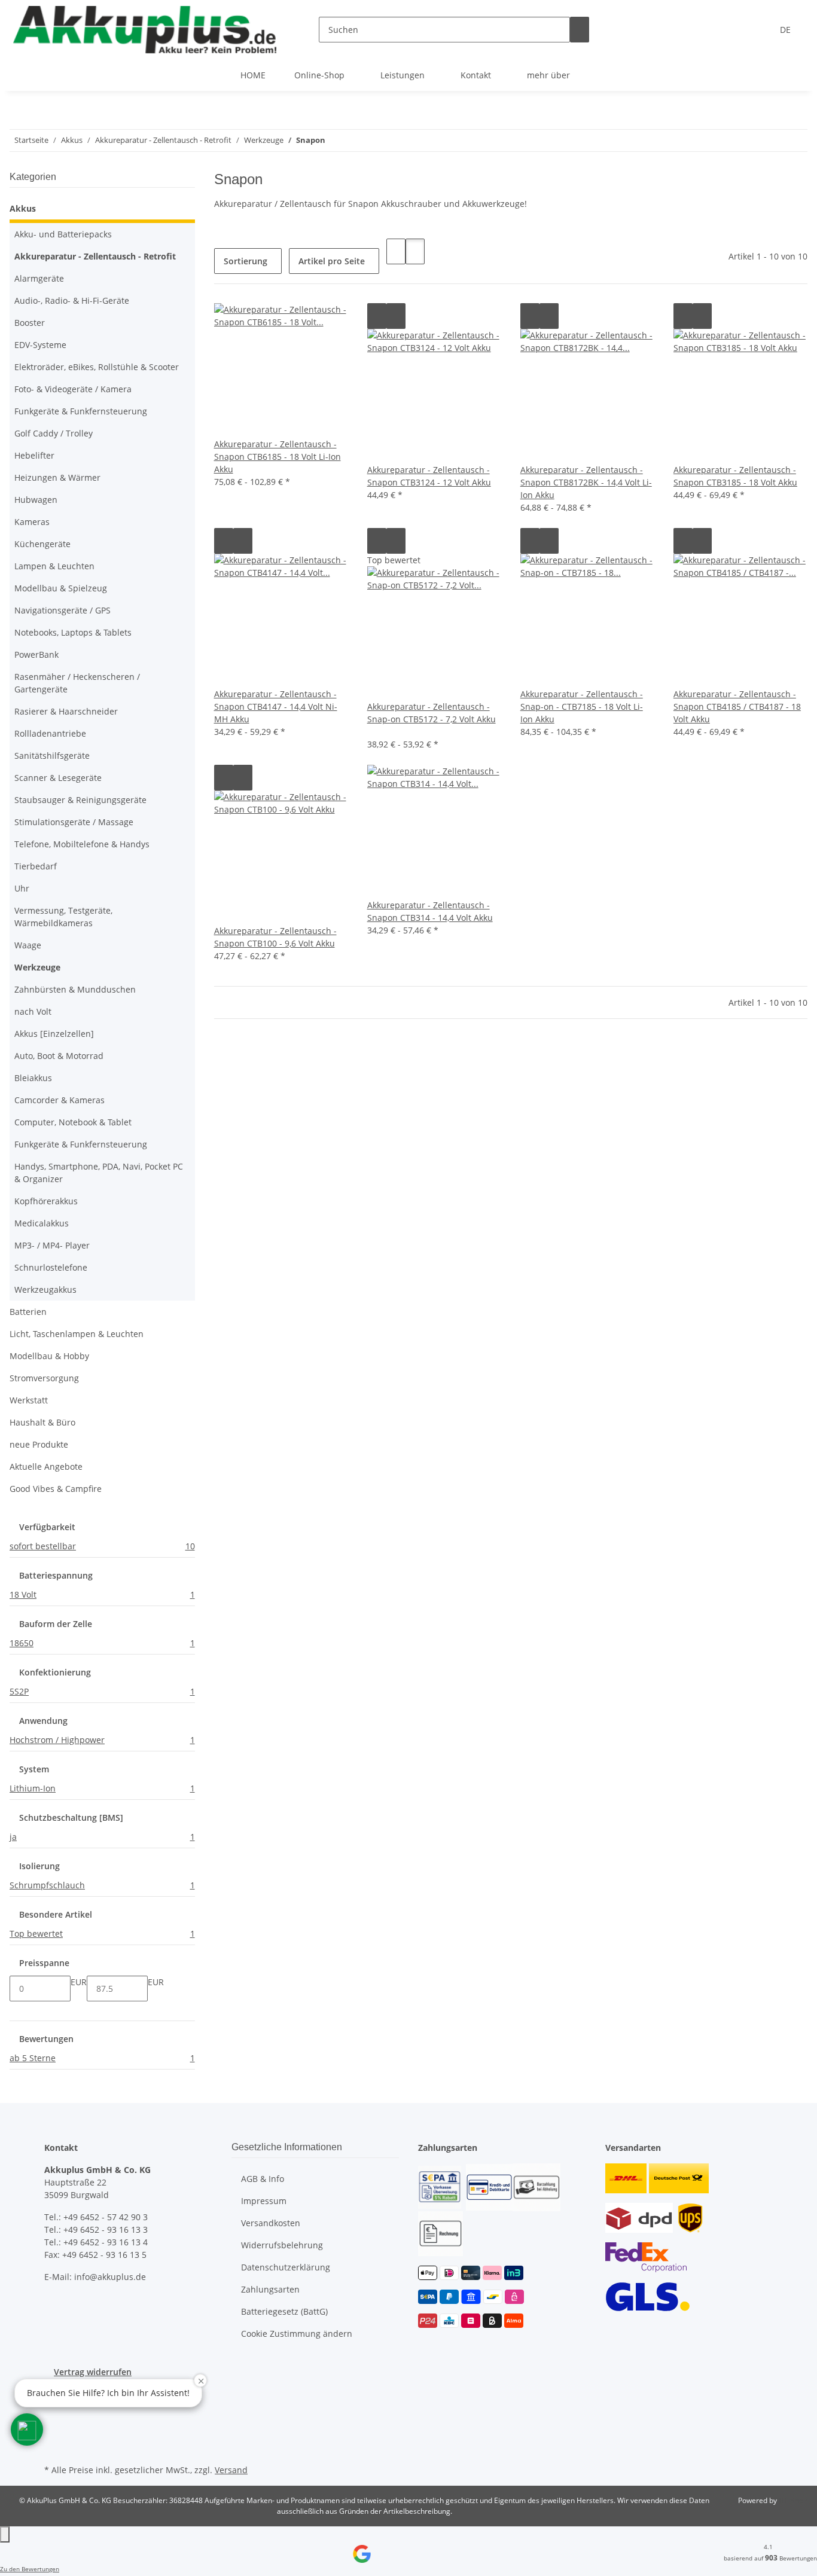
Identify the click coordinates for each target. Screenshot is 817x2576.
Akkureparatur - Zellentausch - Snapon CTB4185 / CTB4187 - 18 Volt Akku (737, 706)
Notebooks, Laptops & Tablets (73, 632)
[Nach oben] (5, 2534)
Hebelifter (34, 455)
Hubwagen (36, 500)
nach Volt (33, 1011)
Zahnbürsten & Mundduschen (75, 989)
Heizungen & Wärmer (57, 477)
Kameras (32, 522)
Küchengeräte (42, 544)
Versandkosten (271, 2223)
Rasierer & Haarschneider (66, 711)
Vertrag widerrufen (93, 2372)
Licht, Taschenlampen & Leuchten (77, 1334)
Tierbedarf (36, 866)
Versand (231, 2470)
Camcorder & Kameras (60, 1100)
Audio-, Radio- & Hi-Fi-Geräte (72, 300)
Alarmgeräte (39, 278)
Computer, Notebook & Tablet (73, 1122)
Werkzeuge (37, 967)
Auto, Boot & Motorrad (59, 1056)
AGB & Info (263, 2179)
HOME (253, 75)
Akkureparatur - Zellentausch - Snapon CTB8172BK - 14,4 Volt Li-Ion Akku (586, 482)
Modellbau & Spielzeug (61, 588)
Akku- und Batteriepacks (63, 234)
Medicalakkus (42, 1223)
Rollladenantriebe (50, 733)
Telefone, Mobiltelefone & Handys (82, 844)
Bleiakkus (33, 1078)
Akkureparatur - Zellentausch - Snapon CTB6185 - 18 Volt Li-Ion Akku (278, 457)
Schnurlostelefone (51, 1267)
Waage (28, 945)
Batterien (28, 1312)
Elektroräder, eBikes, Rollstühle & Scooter (97, 367)
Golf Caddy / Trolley (54, 433)
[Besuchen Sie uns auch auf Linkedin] (54, 2447)
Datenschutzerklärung (286, 2267)
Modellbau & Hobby (49, 1356)
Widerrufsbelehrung (282, 2245)
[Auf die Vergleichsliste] (377, 316)
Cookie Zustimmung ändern (297, 2334)
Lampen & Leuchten (54, 566)
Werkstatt (29, 1400)
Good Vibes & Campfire (56, 1489)
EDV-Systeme (40, 345)
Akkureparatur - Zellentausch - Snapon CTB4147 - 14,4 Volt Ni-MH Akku (276, 706)
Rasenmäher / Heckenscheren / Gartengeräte (77, 683)
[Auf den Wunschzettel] (396, 316)
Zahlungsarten (270, 2289)
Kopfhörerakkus (46, 1201)
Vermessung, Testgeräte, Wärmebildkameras (63, 917)
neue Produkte (39, 1444)
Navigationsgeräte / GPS (63, 610)
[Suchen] (580, 30)
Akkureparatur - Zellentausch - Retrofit (95, 256)
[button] (396, 251)
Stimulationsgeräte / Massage (74, 822)
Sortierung (246, 261)
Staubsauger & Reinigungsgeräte (80, 800)
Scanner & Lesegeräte (58, 778)
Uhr (22, 888)
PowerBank (36, 654)
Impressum (264, 2201)
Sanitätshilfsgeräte (52, 756)
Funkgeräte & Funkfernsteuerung (81, 411)
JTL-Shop (793, 2500)
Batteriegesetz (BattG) (284, 2311)
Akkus (23, 208)
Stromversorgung (44, 1378)
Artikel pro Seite (332, 261)
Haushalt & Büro (42, 1422)
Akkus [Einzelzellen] (54, 1034)
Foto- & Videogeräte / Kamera (73, 389)
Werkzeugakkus (45, 1289)
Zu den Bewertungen (30, 2569)
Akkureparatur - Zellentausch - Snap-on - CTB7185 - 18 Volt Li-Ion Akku (582, 706)
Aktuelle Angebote (46, 1466)
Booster (30, 323)
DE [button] (786, 30)
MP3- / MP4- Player (52, 1245)
